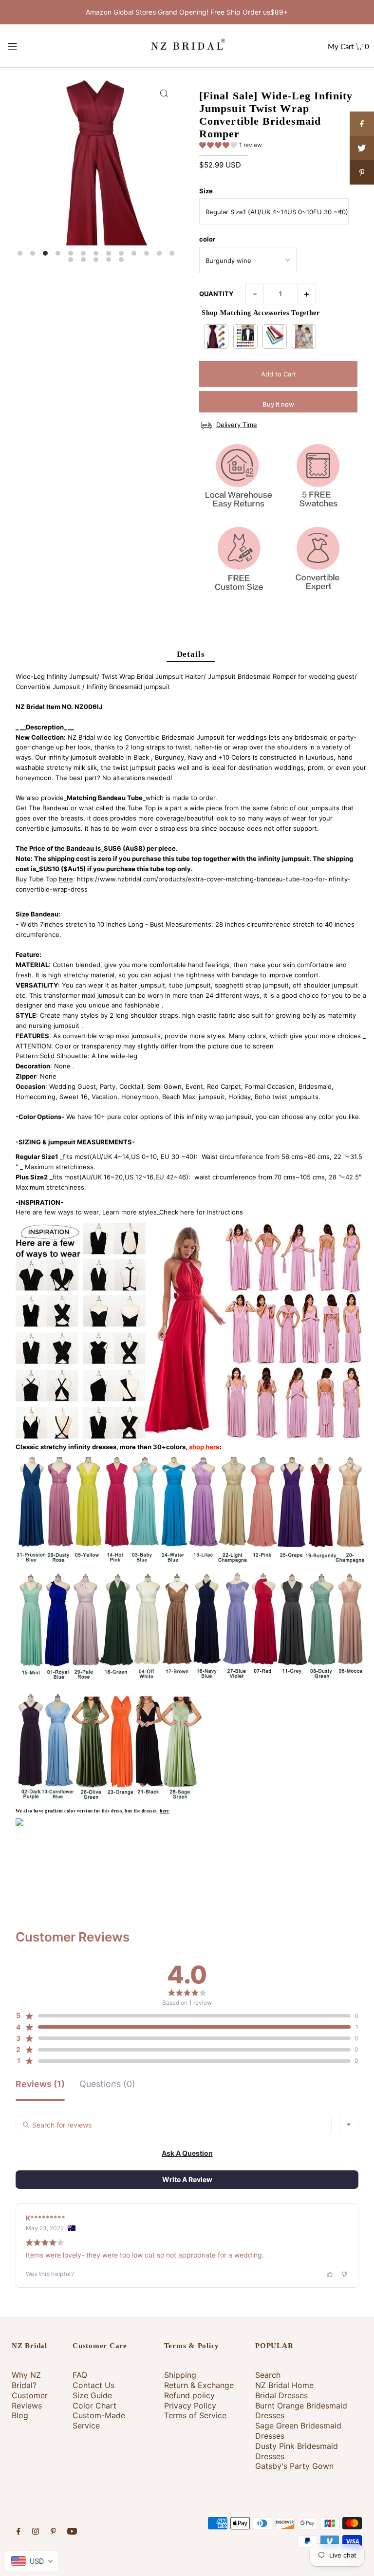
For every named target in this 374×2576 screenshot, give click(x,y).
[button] (231, 147)
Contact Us (93, 2385)
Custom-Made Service (99, 2420)
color (207, 239)
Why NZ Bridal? (26, 2380)
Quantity (216, 294)
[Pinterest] (53, 2532)
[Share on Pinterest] (362, 172)
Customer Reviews (30, 2400)
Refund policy (189, 2395)
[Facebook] (19, 2532)
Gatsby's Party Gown (294, 2466)
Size (206, 191)
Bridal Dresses (281, 2395)
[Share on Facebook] (362, 124)
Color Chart (94, 2406)
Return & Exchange (199, 2385)
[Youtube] (72, 2532)
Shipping (180, 2375)
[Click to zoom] (164, 93)
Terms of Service (195, 2415)
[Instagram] (36, 2532)
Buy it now (278, 404)
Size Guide (92, 2395)
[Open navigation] (30, 46)
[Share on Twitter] (362, 148)
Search (268, 2375)
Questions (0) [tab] (107, 2084)
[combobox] (349, 2125)
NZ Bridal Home (284, 2385)
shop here (204, 1447)
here (66, 879)
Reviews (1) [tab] (40, 2084)
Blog (20, 2415)
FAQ (80, 2375)
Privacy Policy (190, 2406)
